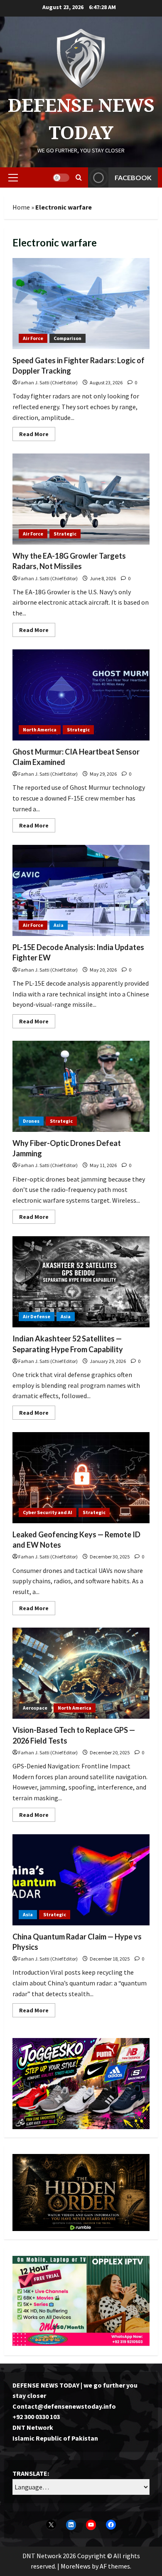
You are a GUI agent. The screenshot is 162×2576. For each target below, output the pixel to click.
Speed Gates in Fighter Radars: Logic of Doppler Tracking (81, 304)
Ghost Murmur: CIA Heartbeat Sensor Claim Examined (81, 695)
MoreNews (76, 2566)
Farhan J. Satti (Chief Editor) (48, 382)
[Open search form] (79, 177)
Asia (59, 925)
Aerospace (35, 1708)
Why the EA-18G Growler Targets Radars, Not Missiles (81, 499)
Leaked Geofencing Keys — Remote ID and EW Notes (81, 1478)
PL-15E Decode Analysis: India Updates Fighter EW (81, 890)
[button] (13, 178)
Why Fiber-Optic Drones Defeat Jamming (81, 1086)
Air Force (33, 338)
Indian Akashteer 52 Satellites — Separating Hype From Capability (81, 1282)
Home (21, 207)
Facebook (133, 177)
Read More (37, 435)
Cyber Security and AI (48, 1512)
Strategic (65, 534)
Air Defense (37, 1316)
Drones (31, 1121)
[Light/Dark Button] (61, 178)
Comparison (67, 338)
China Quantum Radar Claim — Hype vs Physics (81, 1880)
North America (40, 730)
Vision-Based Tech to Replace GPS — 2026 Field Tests (81, 1673)
